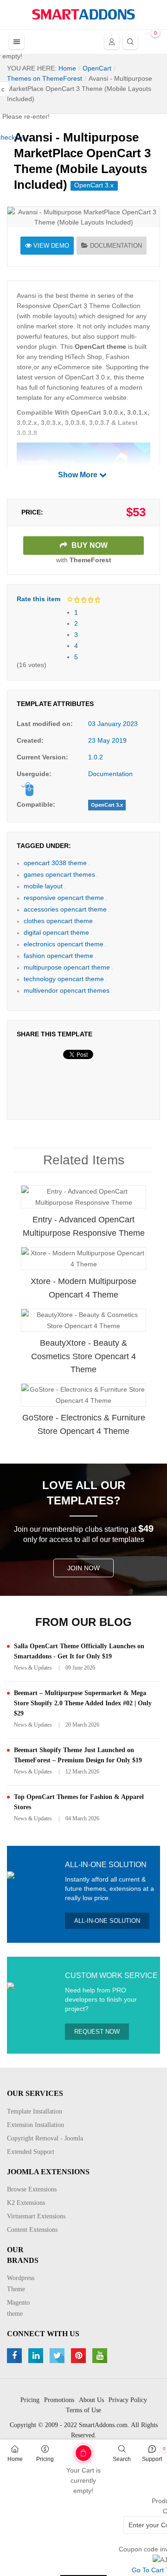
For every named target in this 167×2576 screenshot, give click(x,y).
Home (15, 2459)
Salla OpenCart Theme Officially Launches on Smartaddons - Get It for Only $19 (79, 1651)
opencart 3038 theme (55, 863)
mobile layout (43, 886)
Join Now (83, 1568)
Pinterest (80, 2356)
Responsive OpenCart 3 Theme (63, 306)
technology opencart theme (64, 979)
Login (112, 42)
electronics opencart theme (64, 944)
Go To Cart (69, 2450)
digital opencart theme (56, 932)
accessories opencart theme (65, 909)
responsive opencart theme (64, 898)
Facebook (16, 2356)
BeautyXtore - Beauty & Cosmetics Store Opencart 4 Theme (83, 1356)
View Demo (51, 246)
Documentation (116, 246)
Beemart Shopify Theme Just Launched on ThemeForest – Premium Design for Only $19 (78, 1755)
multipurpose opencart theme (67, 967)
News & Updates (33, 1668)
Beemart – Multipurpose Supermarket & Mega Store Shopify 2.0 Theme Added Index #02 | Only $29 (83, 1703)
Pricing (45, 2459)
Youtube (101, 2356)
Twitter (58, 2356)
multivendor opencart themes (67, 990)
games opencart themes (59, 874)
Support (152, 2459)
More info (120, 1206)
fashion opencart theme (58, 956)
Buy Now (89, 545)
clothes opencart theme (58, 921)
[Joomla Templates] (83, 14)
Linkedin (37, 2356)
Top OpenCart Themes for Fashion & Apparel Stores (79, 1802)
